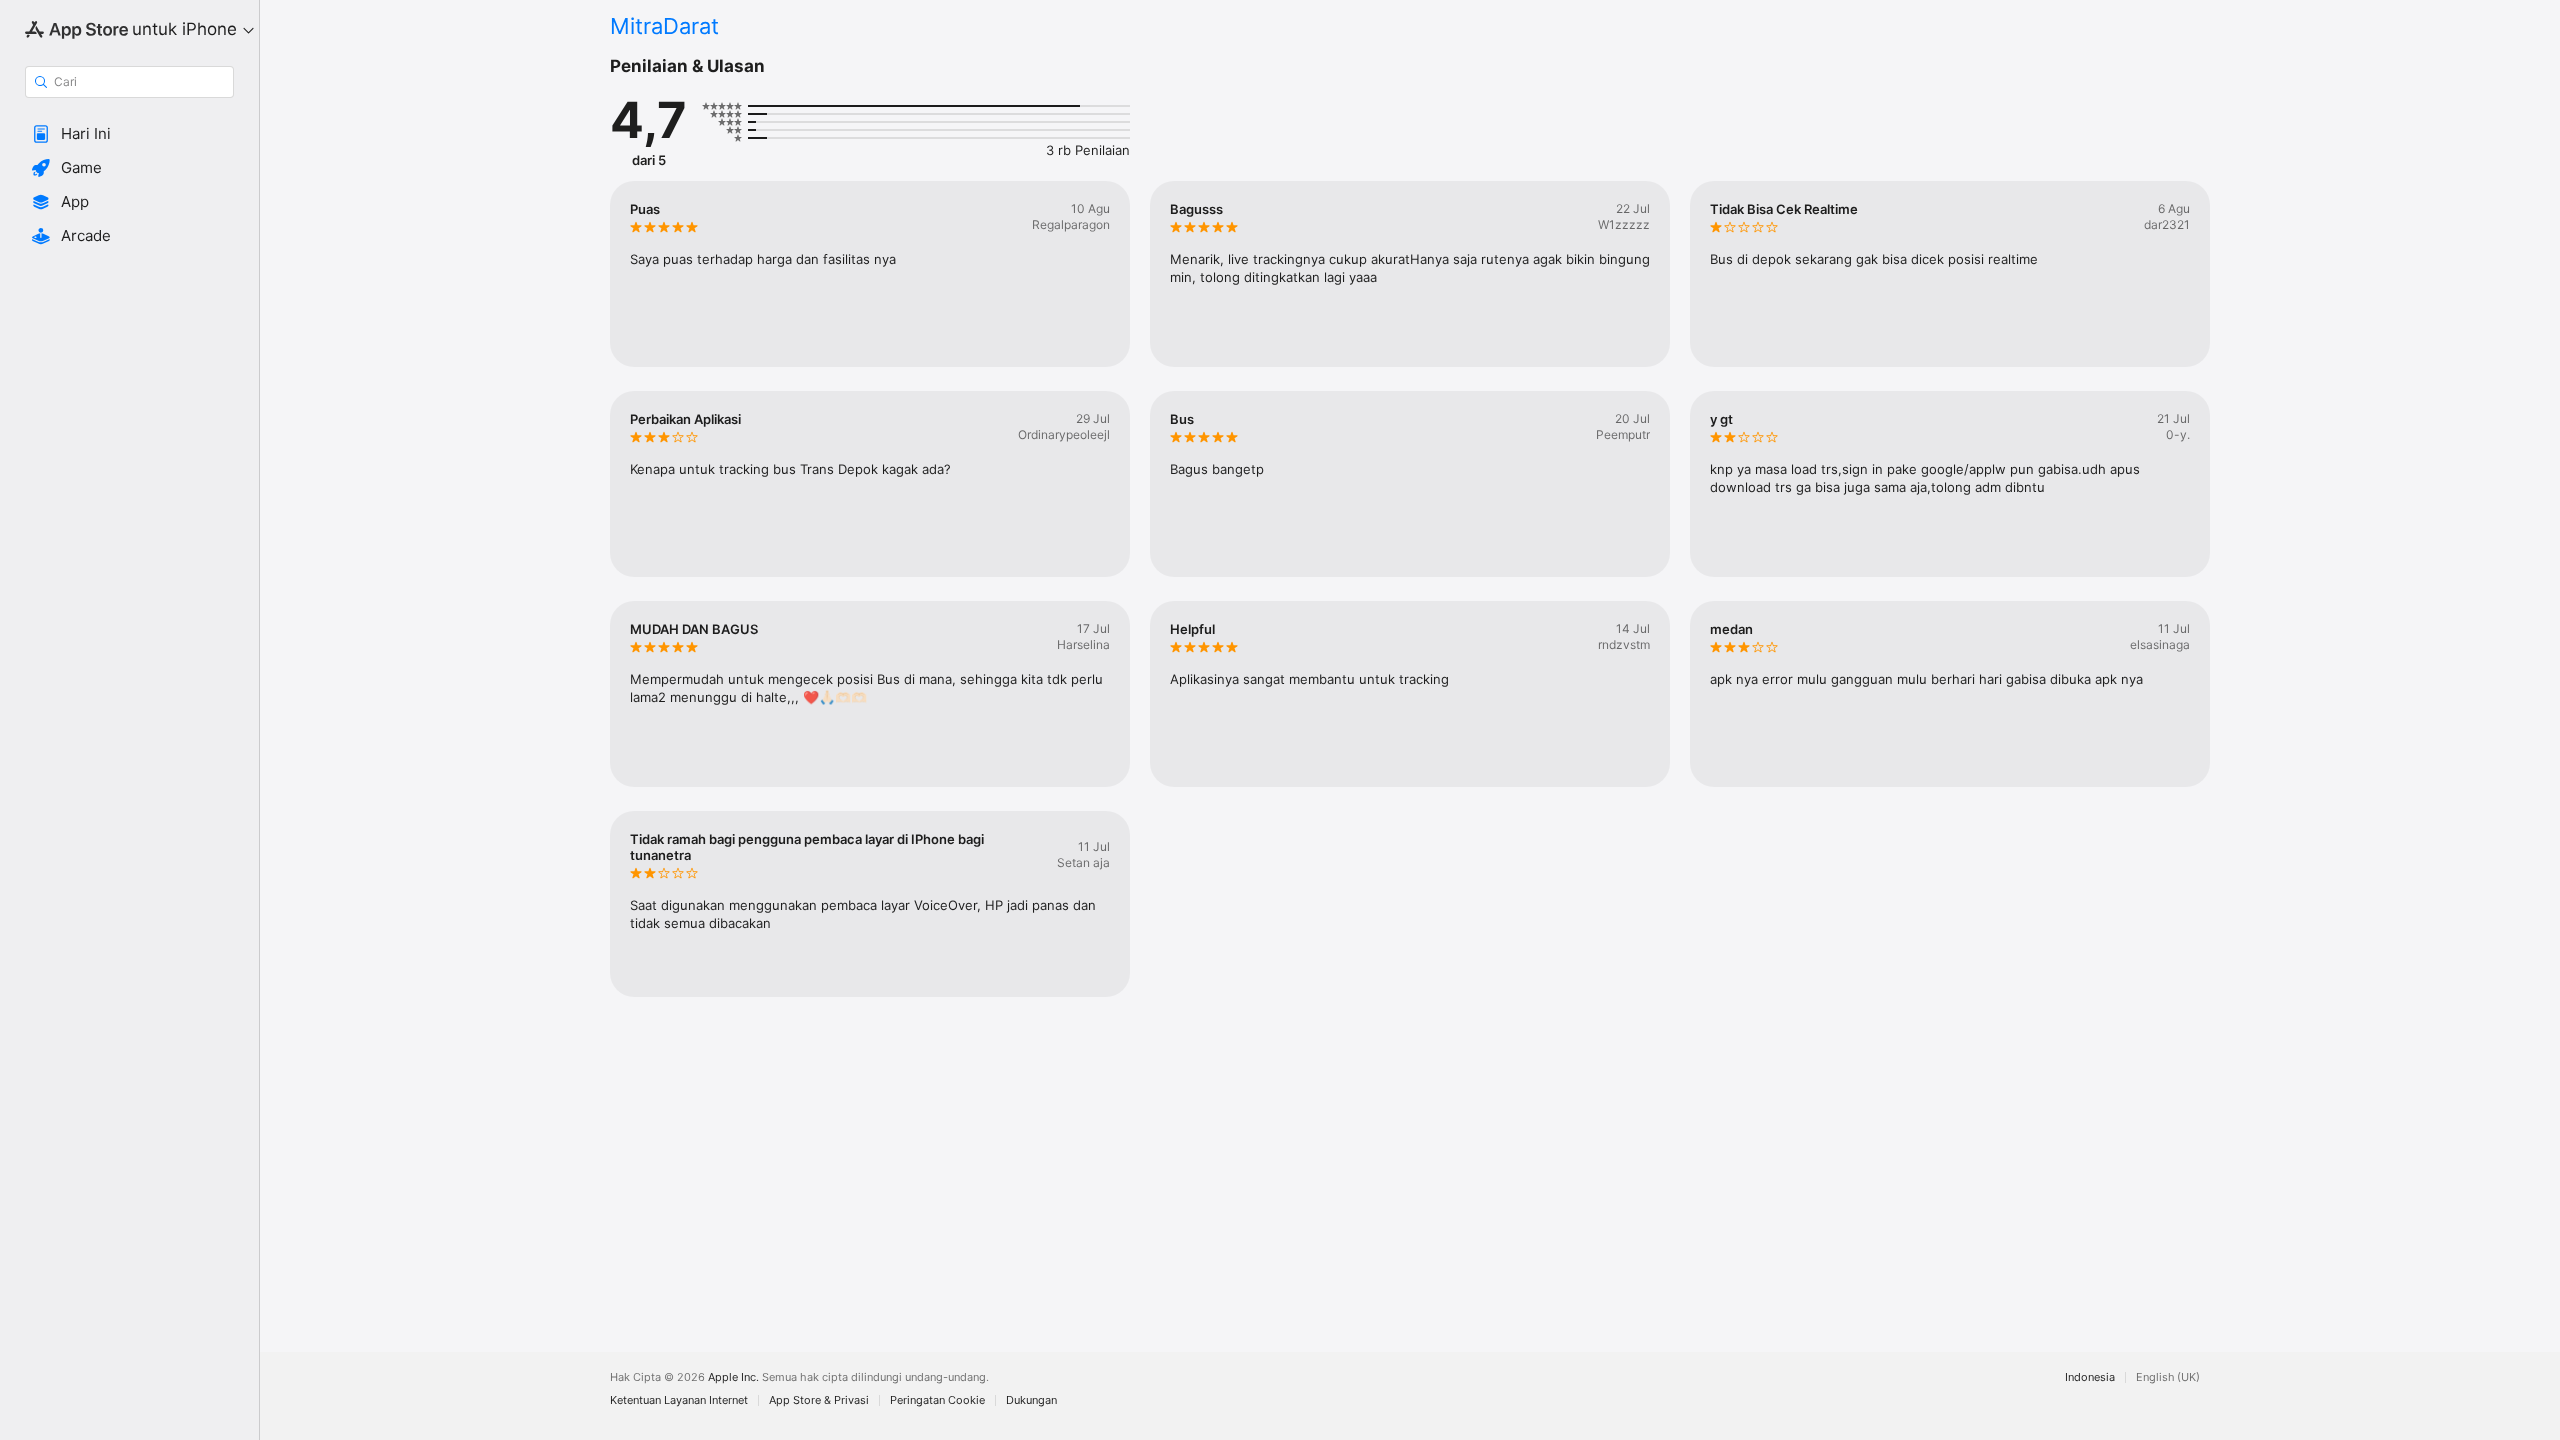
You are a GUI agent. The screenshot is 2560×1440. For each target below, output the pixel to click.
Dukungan (1031, 1400)
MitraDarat (664, 26)
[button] (129, 134)
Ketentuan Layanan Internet (679, 1400)
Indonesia (2090, 1377)
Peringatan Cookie (937, 1400)
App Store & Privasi (819, 1400)
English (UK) (2168, 1377)
